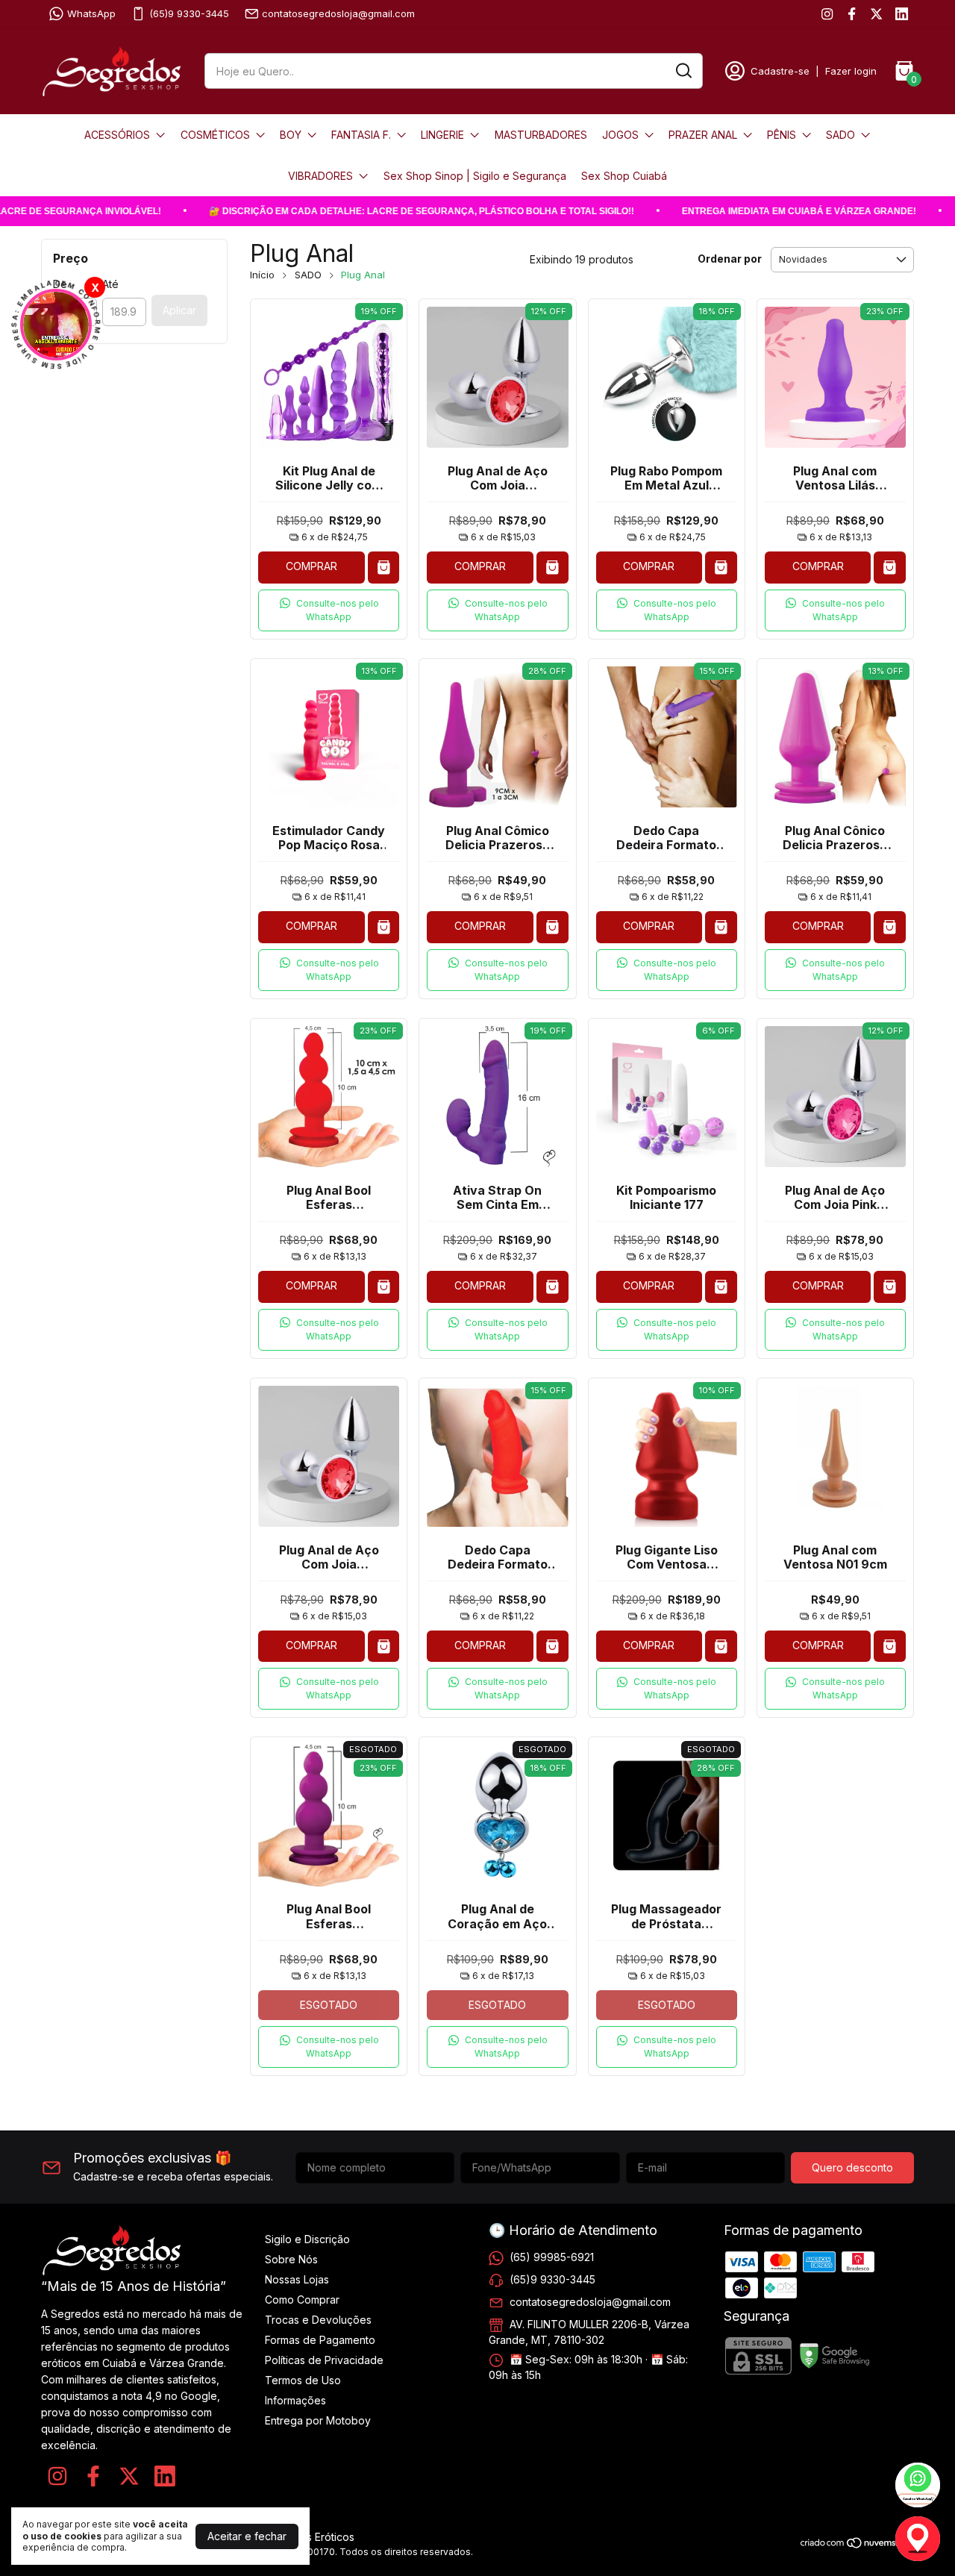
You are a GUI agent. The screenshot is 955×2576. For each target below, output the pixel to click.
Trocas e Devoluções (318, 2320)
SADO (840, 135)
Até (110, 284)
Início (262, 275)
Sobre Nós (291, 2259)
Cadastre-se (780, 71)
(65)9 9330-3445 (189, 13)
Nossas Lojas (297, 2279)
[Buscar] (683, 70)
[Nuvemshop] (857, 2545)
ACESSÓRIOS (117, 135)
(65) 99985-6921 (552, 2257)
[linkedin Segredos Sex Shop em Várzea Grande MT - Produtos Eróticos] (902, 14)
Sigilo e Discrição (307, 2239)
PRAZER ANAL (703, 135)
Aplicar (179, 310)
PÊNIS (782, 135)
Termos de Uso (303, 2380)
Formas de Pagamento (320, 2340)
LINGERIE (442, 135)
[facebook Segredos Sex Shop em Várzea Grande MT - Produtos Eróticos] (852, 14)
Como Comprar (302, 2300)
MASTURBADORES (541, 135)
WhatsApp (91, 13)
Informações (295, 2400)
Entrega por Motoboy (318, 2420)
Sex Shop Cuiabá (624, 176)
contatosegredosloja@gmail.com (338, 13)
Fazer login (851, 71)
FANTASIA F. (361, 135)
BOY (291, 135)
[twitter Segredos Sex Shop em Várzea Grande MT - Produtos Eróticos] (876, 14)
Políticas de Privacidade (324, 2360)
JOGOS (620, 135)
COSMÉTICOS (215, 135)
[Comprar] (384, 568)
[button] (329, 610)
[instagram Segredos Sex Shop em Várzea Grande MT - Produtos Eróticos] (827, 14)
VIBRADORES (320, 176)
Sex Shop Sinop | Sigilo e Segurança (475, 176)
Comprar (311, 566)
